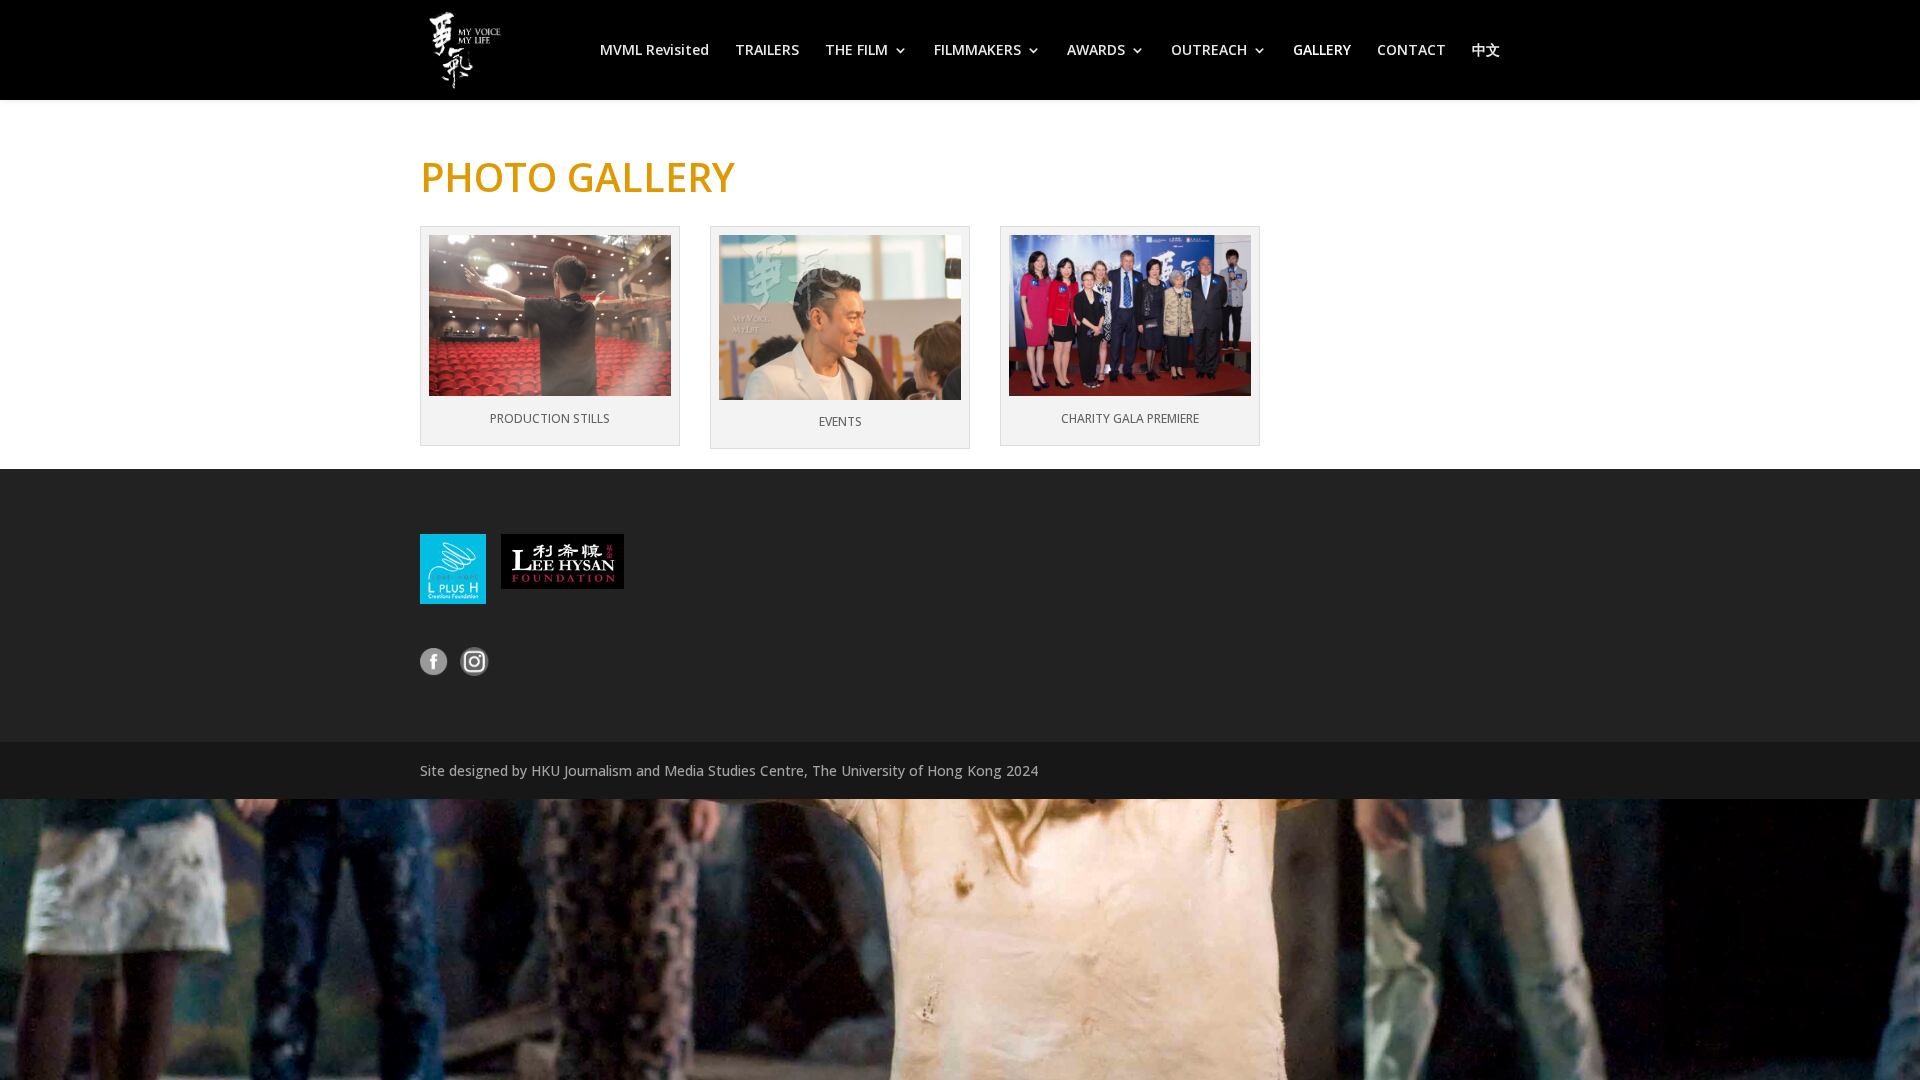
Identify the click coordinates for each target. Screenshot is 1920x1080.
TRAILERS (767, 51)
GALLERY (1322, 51)
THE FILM (856, 51)
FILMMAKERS (977, 51)
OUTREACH (1209, 51)
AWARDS (1096, 51)
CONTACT (1411, 51)
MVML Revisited (654, 51)
